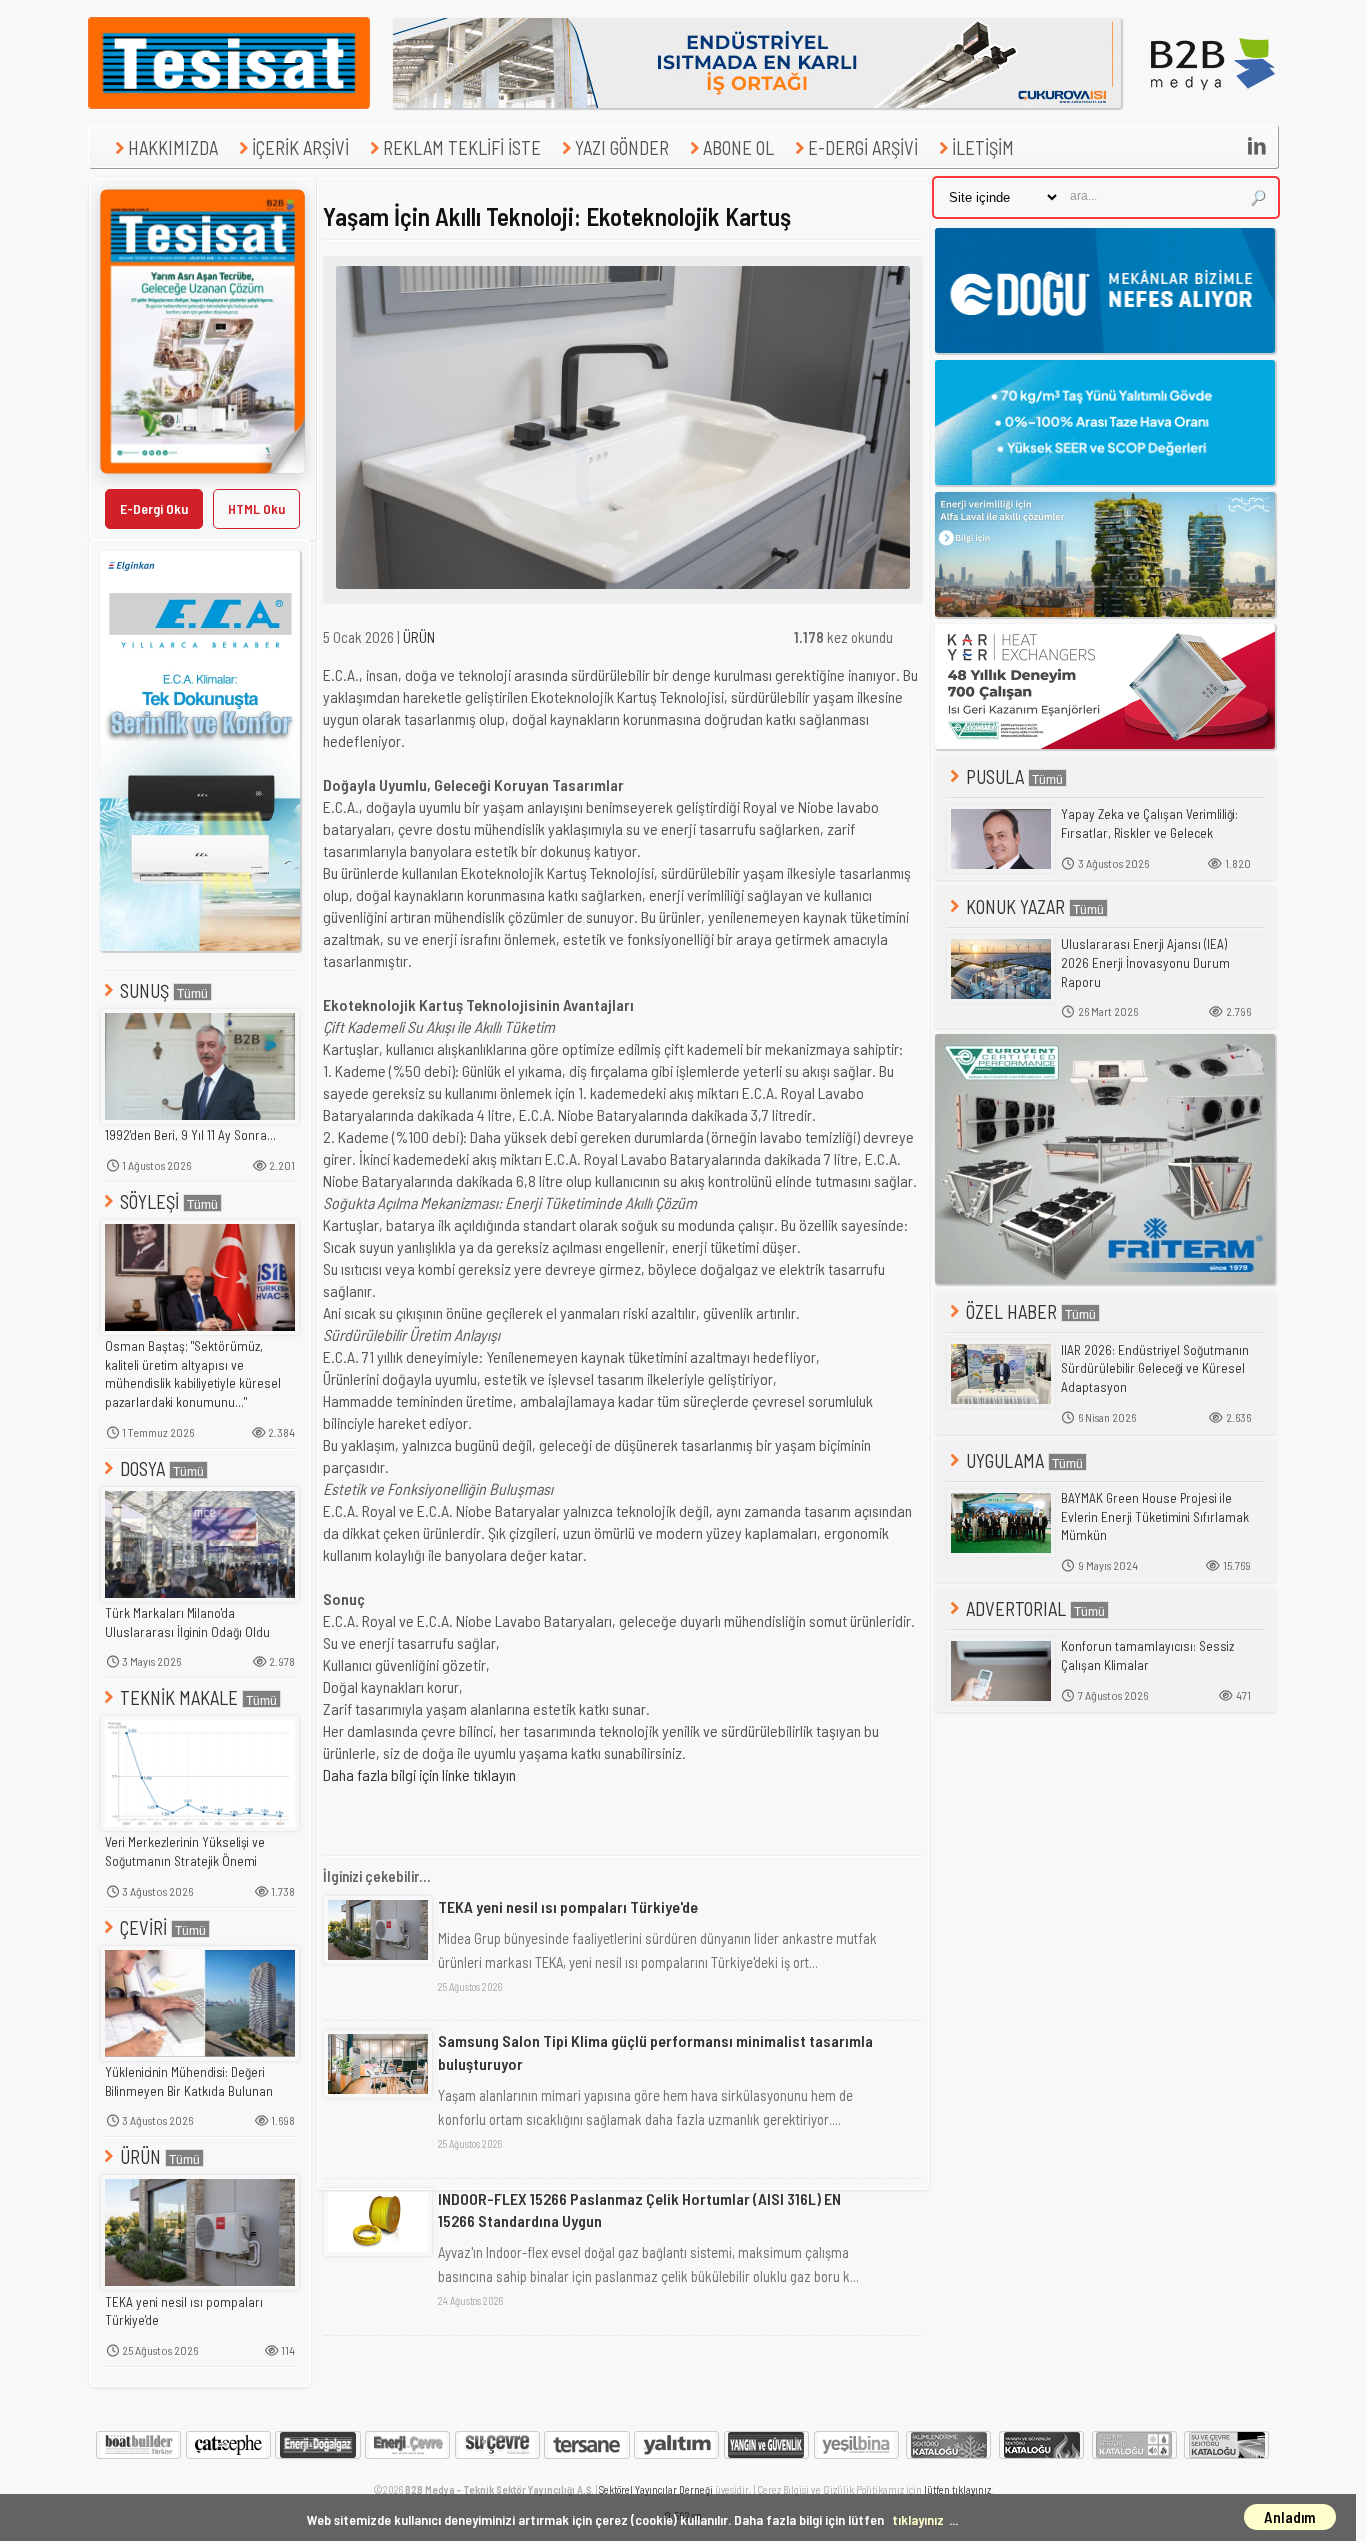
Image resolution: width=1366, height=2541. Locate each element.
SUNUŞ (144, 990)
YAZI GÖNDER (622, 147)
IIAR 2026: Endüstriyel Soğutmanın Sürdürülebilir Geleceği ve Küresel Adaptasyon (1155, 1368)
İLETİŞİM (983, 147)
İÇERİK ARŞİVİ (300, 147)
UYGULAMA (1005, 1460)
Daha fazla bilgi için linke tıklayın (419, 1774)
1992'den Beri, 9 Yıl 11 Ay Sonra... (190, 1135)
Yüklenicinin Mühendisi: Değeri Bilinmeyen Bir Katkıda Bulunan (189, 2081)
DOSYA (142, 1468)
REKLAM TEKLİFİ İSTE (462, 147)
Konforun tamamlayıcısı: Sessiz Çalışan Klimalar (1147, 1655)
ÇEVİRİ (143, 1927)
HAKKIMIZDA (173, 147)
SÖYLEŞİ (149, 1201)
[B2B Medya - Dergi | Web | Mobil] (1213, 103)
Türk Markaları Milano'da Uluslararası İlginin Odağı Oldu (187, 1622)
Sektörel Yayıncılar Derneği (656, 2489)
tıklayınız (918, 2519)
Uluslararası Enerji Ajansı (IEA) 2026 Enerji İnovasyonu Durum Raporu (1145, 962)
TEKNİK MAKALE (179, 1697)
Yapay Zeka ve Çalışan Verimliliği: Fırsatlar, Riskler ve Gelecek (1149, 823)
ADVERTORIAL (1016, 1608)
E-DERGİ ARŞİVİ (863, 147)
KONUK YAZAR (1015, 906)
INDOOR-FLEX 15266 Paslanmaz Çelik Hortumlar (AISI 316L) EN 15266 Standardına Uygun (639, 2209)
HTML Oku (256, 508)
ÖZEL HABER (1011, 1311)
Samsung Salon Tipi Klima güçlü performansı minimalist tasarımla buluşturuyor (655, 2051)
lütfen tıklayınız (957, 2489)
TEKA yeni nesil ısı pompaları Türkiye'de (184, 2311)
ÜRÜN (140, 2156)
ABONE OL (738, 147)
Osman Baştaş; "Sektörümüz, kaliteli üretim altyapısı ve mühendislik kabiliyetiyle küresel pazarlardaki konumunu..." (193, 1374)
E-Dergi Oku (154, 508)
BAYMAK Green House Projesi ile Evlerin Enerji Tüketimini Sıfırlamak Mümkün (1155, 1516)
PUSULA (995, 776)
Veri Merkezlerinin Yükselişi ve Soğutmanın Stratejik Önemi (185, 1851)
